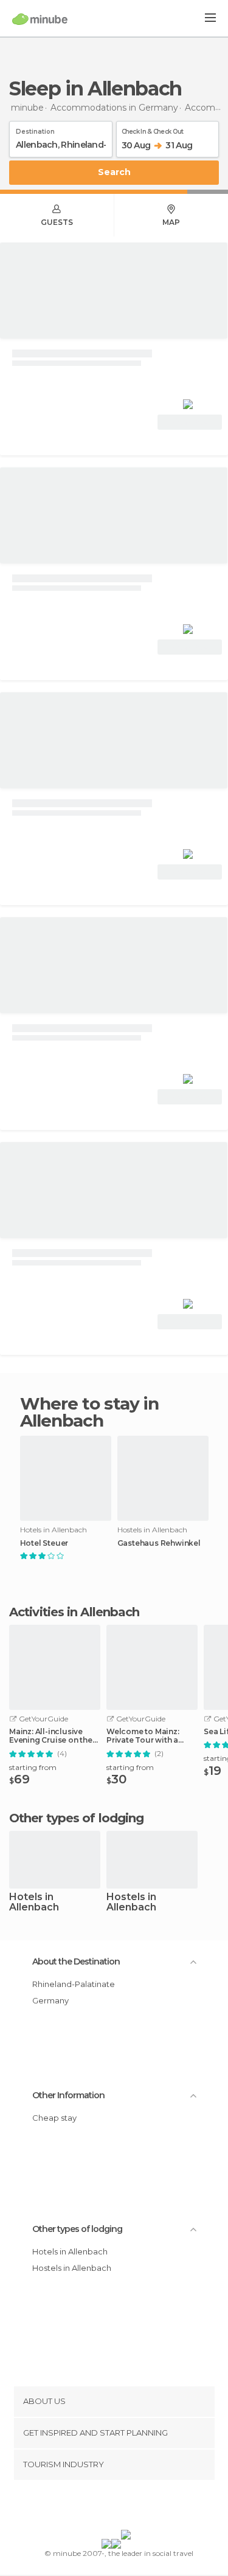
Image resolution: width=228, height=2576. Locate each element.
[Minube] (40, 19)
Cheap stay (54, 2118)
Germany (50, 2000)
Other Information (68, 2095)
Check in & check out (153, 129)
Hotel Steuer (44, 1543)
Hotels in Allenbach (34, 1903)
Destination (35, 129)
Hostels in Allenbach (131, 1903)
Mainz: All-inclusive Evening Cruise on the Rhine (51, 1736)
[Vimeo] (126, 2507)
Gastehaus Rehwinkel (159, 1543)
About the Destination (76, 1961)
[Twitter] (111, 2507)
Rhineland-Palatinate (74, 1984)
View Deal (190, 422)
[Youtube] (142, 2507)
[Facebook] (95, 2507)
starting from (33, 1767)
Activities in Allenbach (74, 1612)
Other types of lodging (77, 2229)
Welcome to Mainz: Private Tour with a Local (143, 1736)
